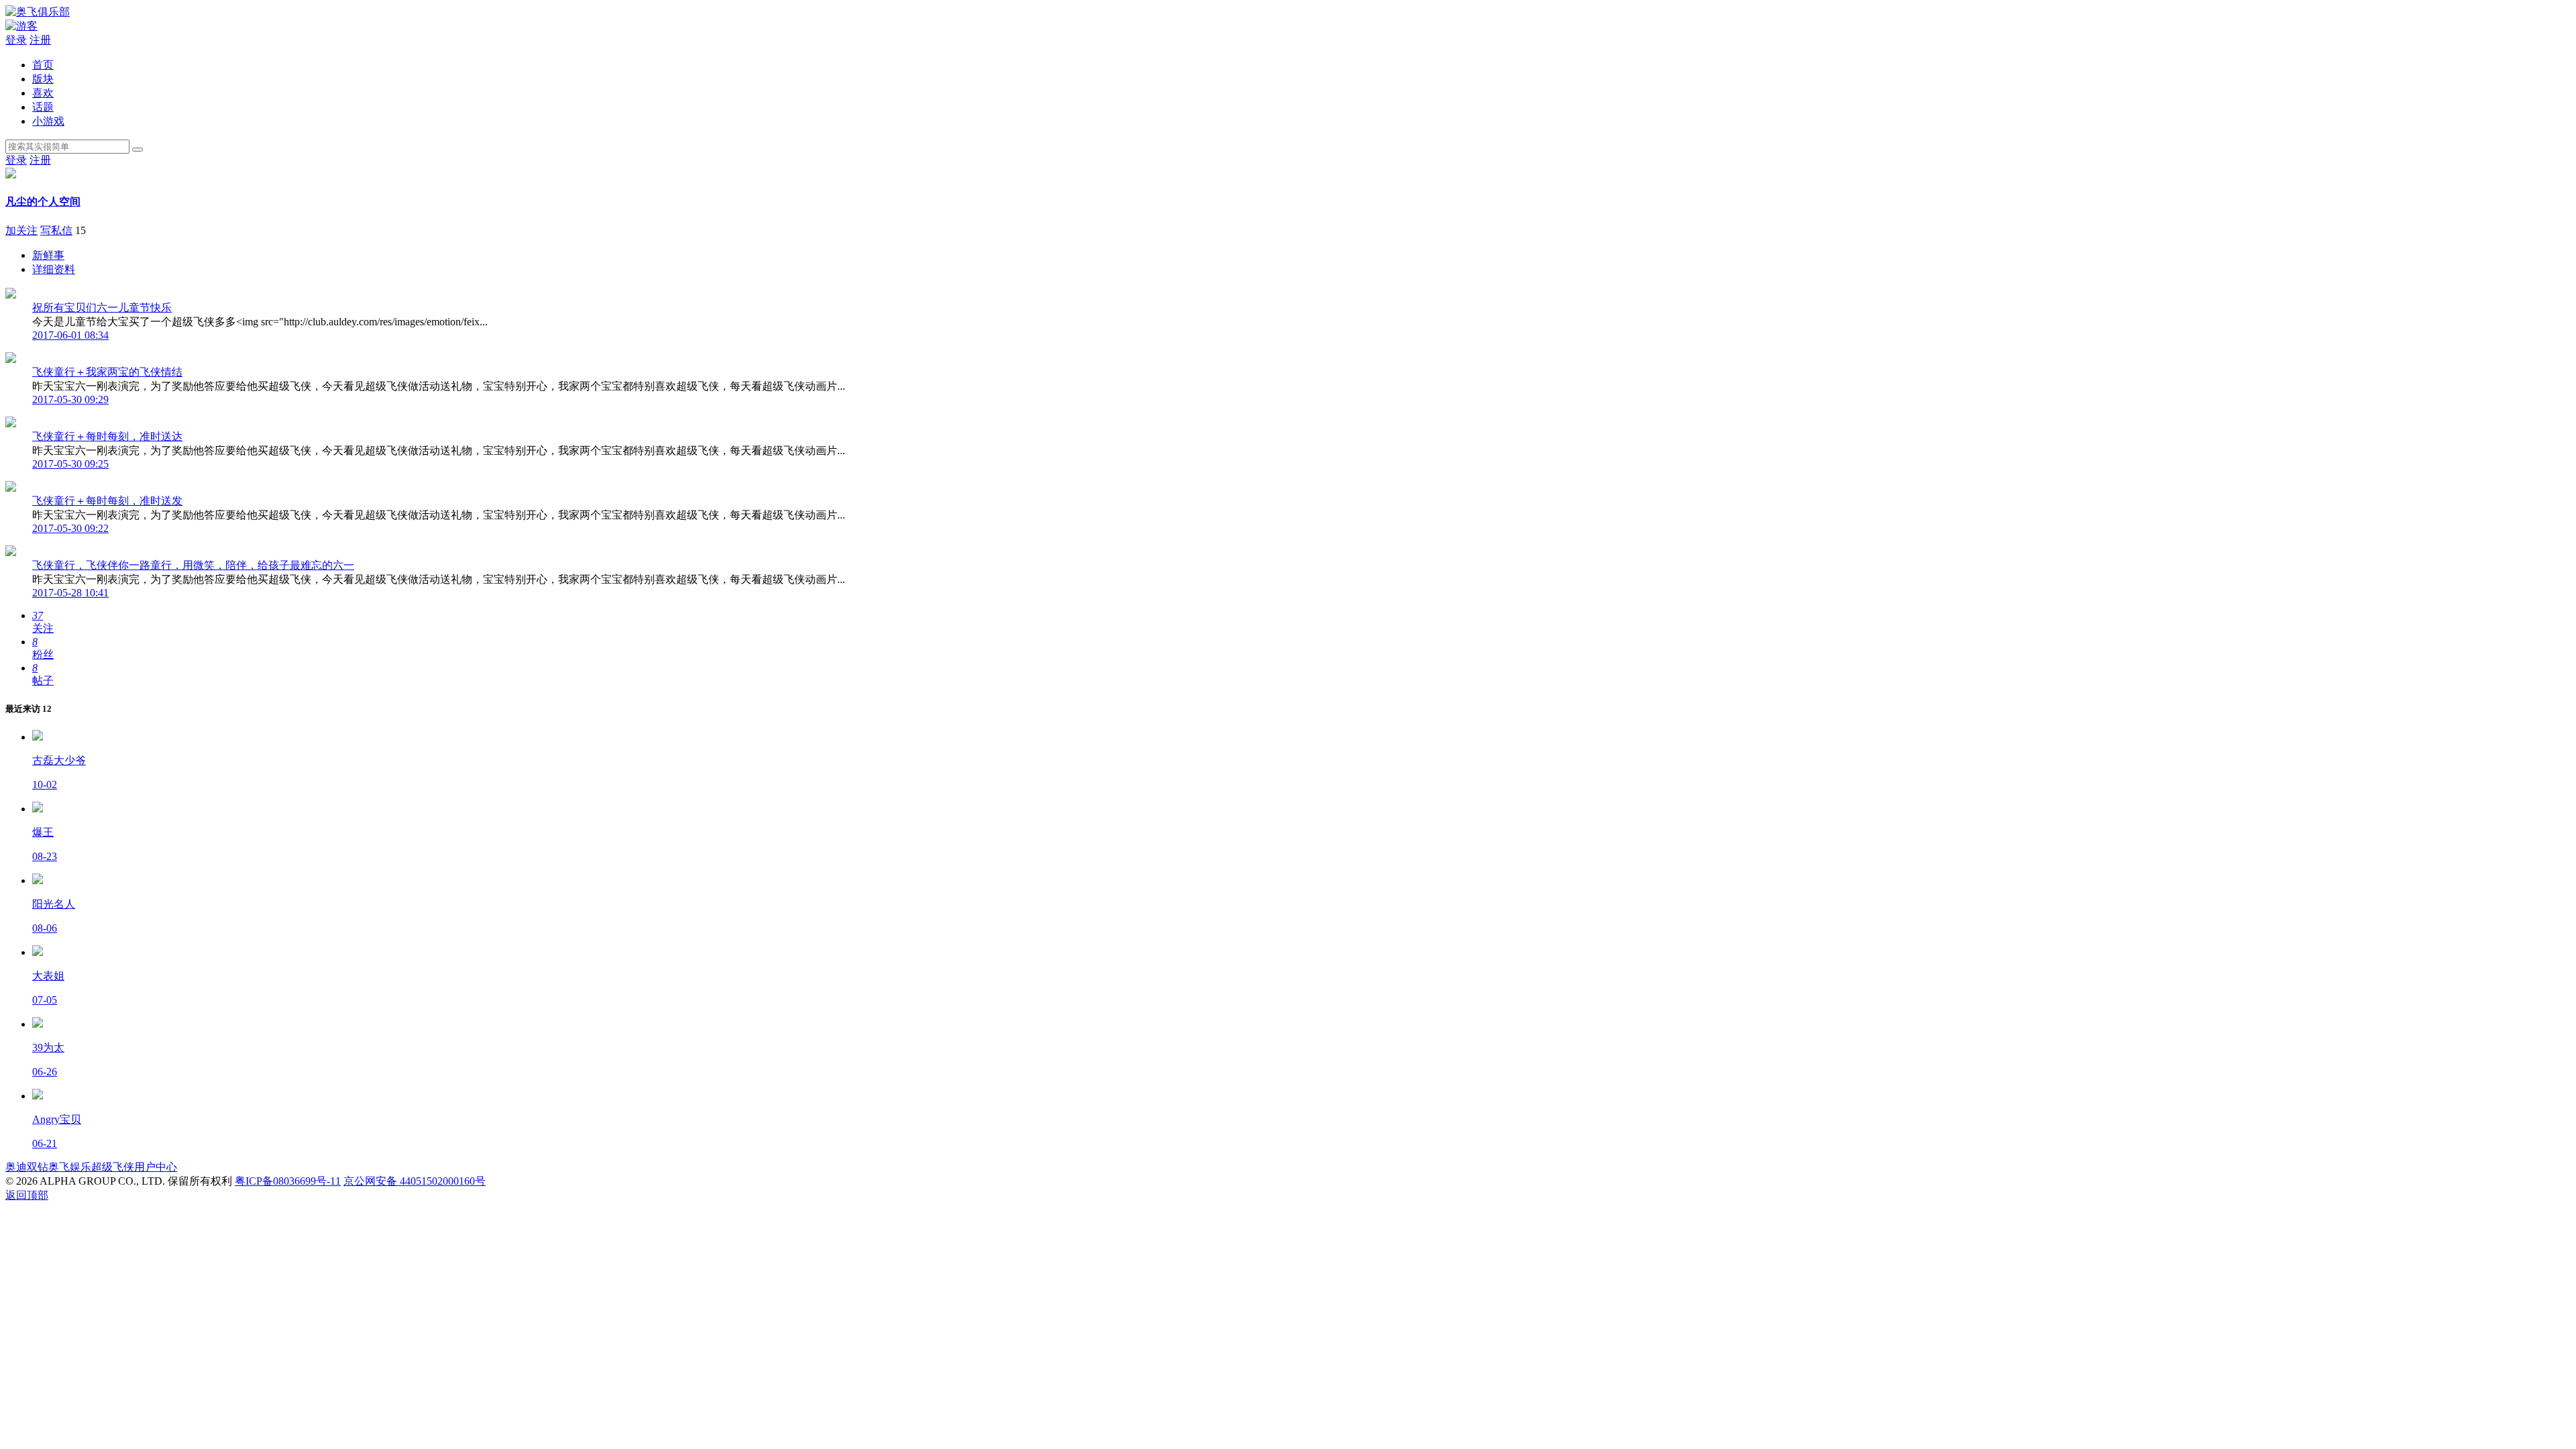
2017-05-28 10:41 (70, 593)
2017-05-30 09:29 (70, 399)
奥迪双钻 (27, 1167)
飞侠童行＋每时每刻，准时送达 (107, 436)
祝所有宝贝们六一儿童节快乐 (102, 308)
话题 (43, 107)
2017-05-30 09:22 (70, 528)
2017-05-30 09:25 (70, 464)
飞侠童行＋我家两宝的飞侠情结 (107, 372)
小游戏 (48, 121)
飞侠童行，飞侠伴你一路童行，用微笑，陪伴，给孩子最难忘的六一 (193, 565)
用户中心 (156, 1167)
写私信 (56, 230)
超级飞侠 (113, 1167)
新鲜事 (48, 255)
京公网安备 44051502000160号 (415, 1181)
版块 (43, 79)
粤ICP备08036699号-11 (288, 1181)
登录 (16, 40)
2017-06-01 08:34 (70, 335)
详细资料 (54, 269)
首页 (43, 65)
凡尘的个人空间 (43, 202)
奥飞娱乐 (70, 1167)
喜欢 (43, 93)
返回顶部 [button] (27, 1195)
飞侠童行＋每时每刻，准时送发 (107, 501)
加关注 (21, 230)
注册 (40, 40)
